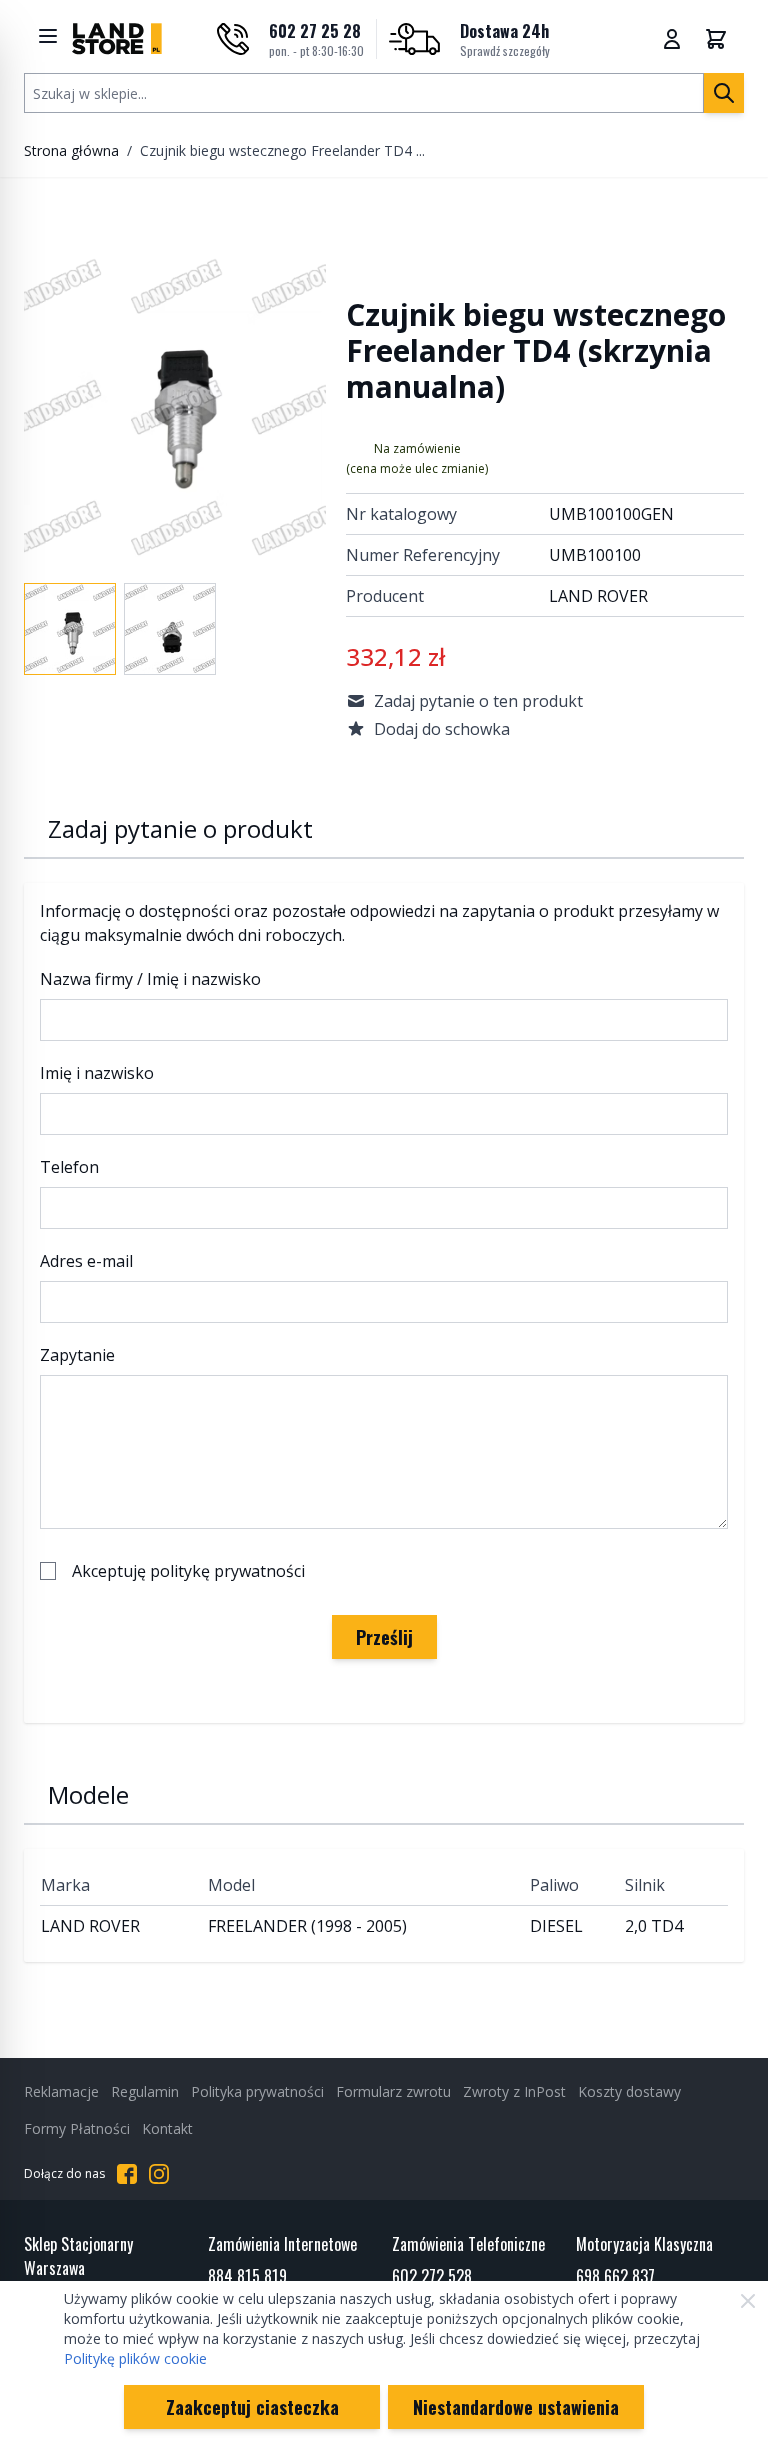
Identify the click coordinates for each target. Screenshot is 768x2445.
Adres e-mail (86, 1261)
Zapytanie (77, 1355)
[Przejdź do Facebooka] (127, 2174)
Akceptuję (188, 1571)
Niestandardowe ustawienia (516, 2407)
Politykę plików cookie (135, 2358)
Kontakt (167, 2128)
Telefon (69, 1167)
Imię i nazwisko (97, 1073)
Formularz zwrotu (393, 2091)
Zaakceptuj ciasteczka (252, 2407)
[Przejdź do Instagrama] (159, 2174)
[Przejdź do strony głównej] (117, 38)
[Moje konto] (672, 39)
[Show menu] (48, 36)
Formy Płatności (77, 2128)
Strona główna (71, 150)
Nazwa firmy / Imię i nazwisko (150, 979)
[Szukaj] (724, 93)
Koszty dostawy (629, 2091)
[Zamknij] (748, 2301)
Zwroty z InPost (514, 2091)
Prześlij (384, 1637)
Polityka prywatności (257, 2091)
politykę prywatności (227, 1571)
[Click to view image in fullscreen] (175, 408)
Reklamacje (61, 2091)
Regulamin (145, 2091)
